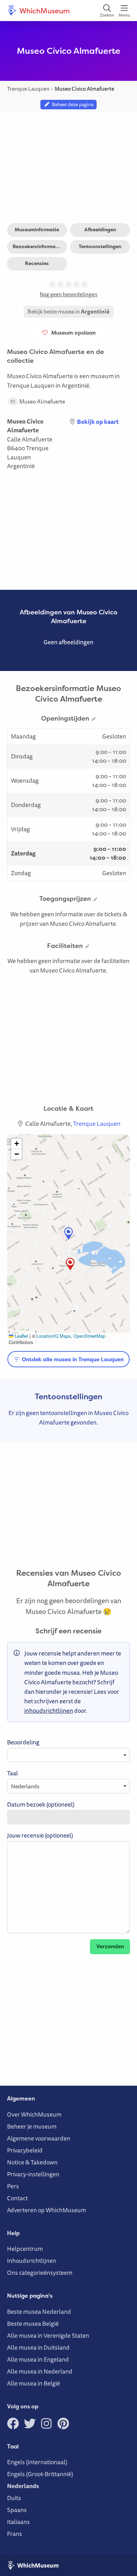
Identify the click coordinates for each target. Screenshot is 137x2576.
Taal (12, 1773)
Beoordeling (23, 1742)
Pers (13, 2186)
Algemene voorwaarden (39, 2138)
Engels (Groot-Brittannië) (40, 2474)
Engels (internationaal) (37, 2462)
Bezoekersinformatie (37, 246)
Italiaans (18, 2522)
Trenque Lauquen (28, 453)
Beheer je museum (32, 2126)
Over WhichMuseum (34, 2114)
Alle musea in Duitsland (38, 2347)
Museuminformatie (37, 230)
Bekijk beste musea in (68, 311)
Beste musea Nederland (39, 2312)
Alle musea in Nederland (40, 2371)
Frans (15, 2534)
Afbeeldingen (100, 230)
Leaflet (21, 1336)
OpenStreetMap (89, 1336)
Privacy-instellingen (33, 2174)
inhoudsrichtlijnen (49, 1710)
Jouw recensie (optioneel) (40, 1835)
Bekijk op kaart (98, 422)
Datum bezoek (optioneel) (41, 1804)
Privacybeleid (25, 2150)
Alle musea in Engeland (38, 2359)
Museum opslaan (72, 333)
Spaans (17, 2510)
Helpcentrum (25, 2249)
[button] (70, 1264)
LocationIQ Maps (54, 1336)
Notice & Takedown (32, 2162)
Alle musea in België (34, 2383)
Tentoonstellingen (100, 246)
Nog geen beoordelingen (68, 294)
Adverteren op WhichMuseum (47, 2210)
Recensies (37, 263)
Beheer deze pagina (72, 104)
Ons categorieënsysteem (40, 2272)
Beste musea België (33, 2323)
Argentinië (21, 466)
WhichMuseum (44, 11)
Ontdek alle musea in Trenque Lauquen (72, 1359)
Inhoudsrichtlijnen (32, 2261)
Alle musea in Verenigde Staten (48, 2335)
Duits (14, 2498)
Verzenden (110, 1946)
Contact (17, 2198)
